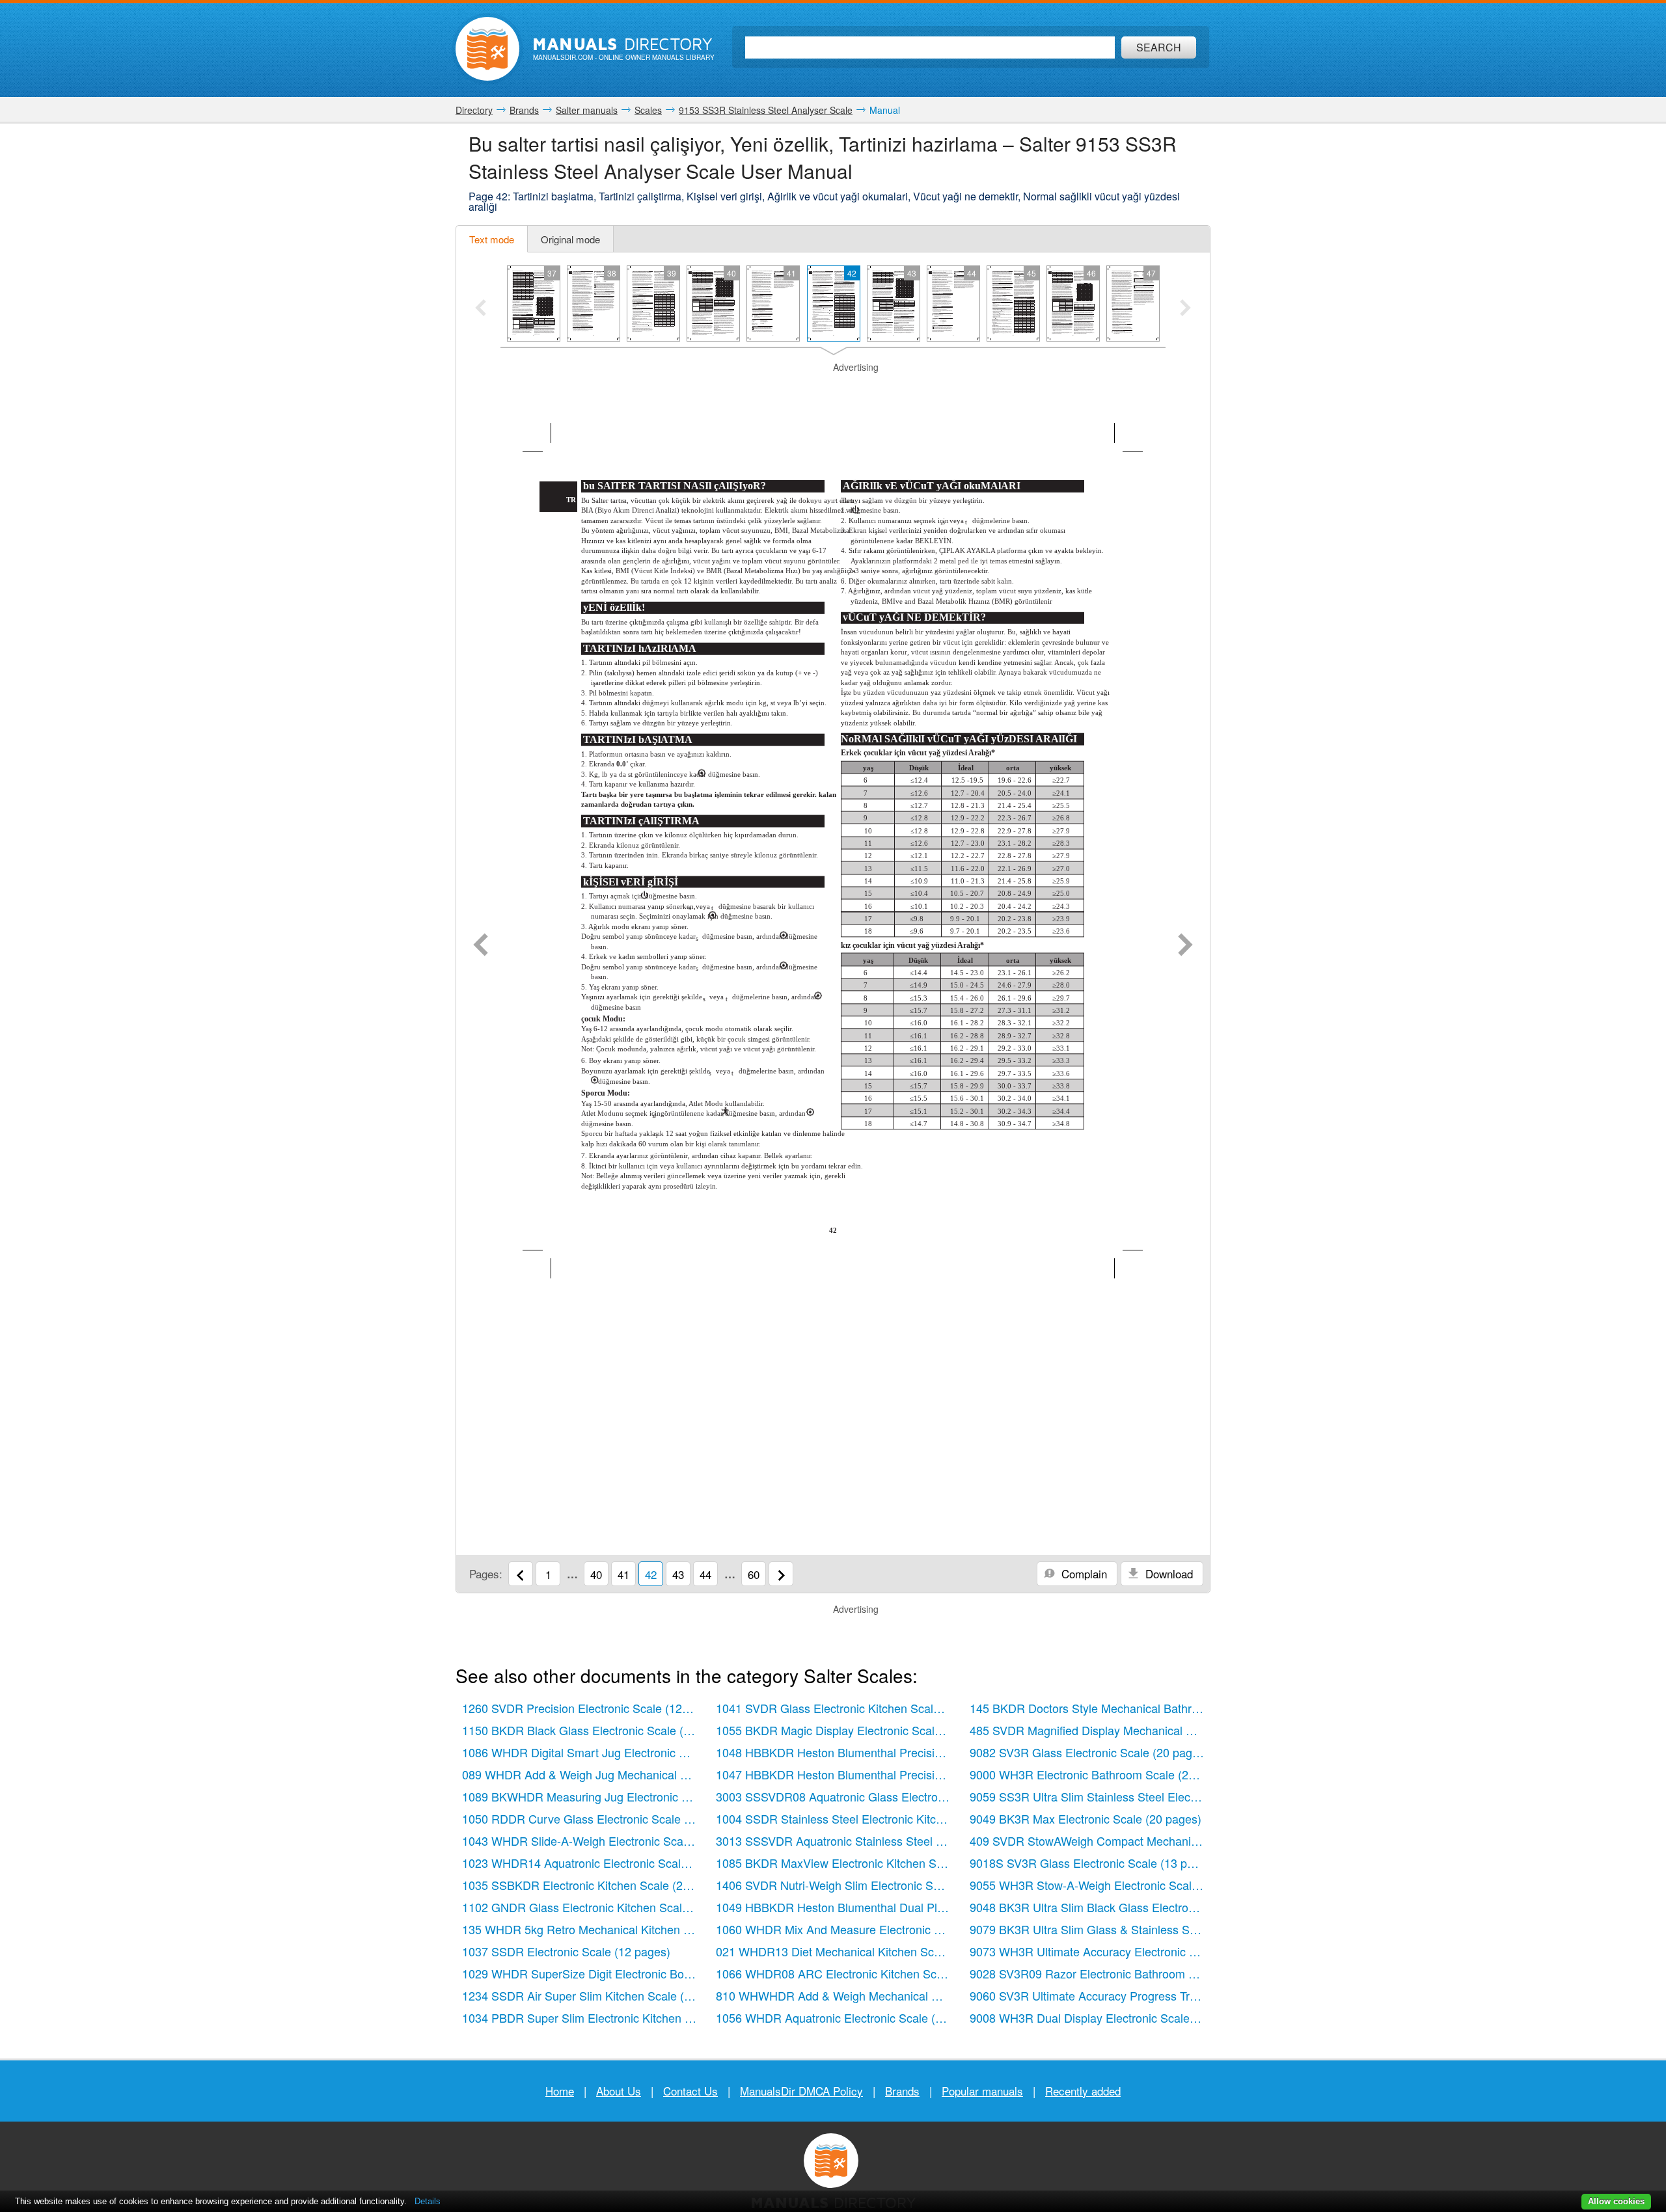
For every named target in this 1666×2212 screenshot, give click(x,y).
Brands (902, 2091)
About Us (619, 2091)
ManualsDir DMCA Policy (801, 2091)
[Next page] (1185, 946)
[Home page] (487, 49)
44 (705, 1574)
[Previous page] (481, 946)
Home (560, 2091)
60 (754, 1574)
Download (1168, 1573)
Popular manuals (982, 2091)
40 (596, 1574)
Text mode (492, 239)
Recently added (1083, 2091)
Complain (1083, 1573)
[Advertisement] (833, 390)
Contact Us (690, 2091)
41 (623, 1574)
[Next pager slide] (1185, 309)
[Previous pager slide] (481, 309)
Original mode (570, 239)
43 (678, 1574)
